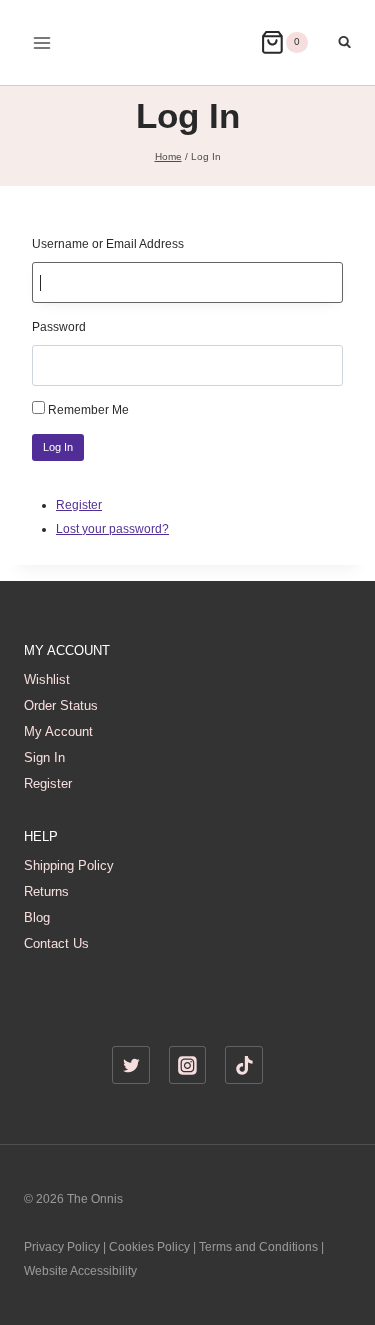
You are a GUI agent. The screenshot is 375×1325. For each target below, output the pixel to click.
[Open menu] (42, 42)
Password (59, 327)
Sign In (44, 757)
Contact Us (56, 943)
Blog (37, 917)
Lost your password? (112, 529)
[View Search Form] (334, 42)
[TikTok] (244, 1065)
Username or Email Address (108, 244)
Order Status (61, 705)
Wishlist (47, 679)
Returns (46, 891)
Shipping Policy (69, 865)
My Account (58, 731)
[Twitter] (131, 1065)
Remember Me (88, 410)
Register (79, 505)
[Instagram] (188, 1065)
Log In (58, 447)
